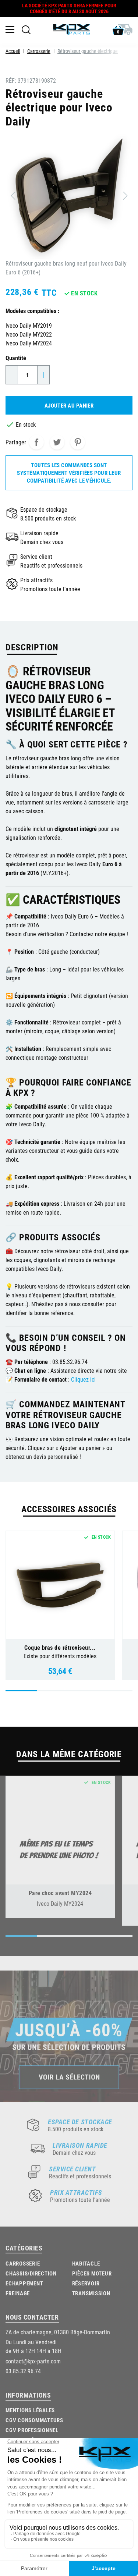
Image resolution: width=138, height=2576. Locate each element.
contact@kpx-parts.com (33, 2361)
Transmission (91, 2293)
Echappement (24, 2283)
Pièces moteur (92, 2273)
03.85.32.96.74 (23, 2371)
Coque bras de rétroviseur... (60, 1647)
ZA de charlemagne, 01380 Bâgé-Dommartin (58, 2332)
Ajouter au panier (69, 405)
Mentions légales (30, 2410)
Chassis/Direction (31, 2273)
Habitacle (86, 2263)
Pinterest (78, 442)
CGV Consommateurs (34, 2420)
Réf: (11, 80)
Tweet (57, 442)
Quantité (16, 358)
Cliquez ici (83, 1379)
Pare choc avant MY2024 (60, 1893)
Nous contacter (32, 2317)
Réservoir (86, 2283)
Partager (36, 442)
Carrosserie (23, 2263)
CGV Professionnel (32, 2430)
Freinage (18, 2293)
